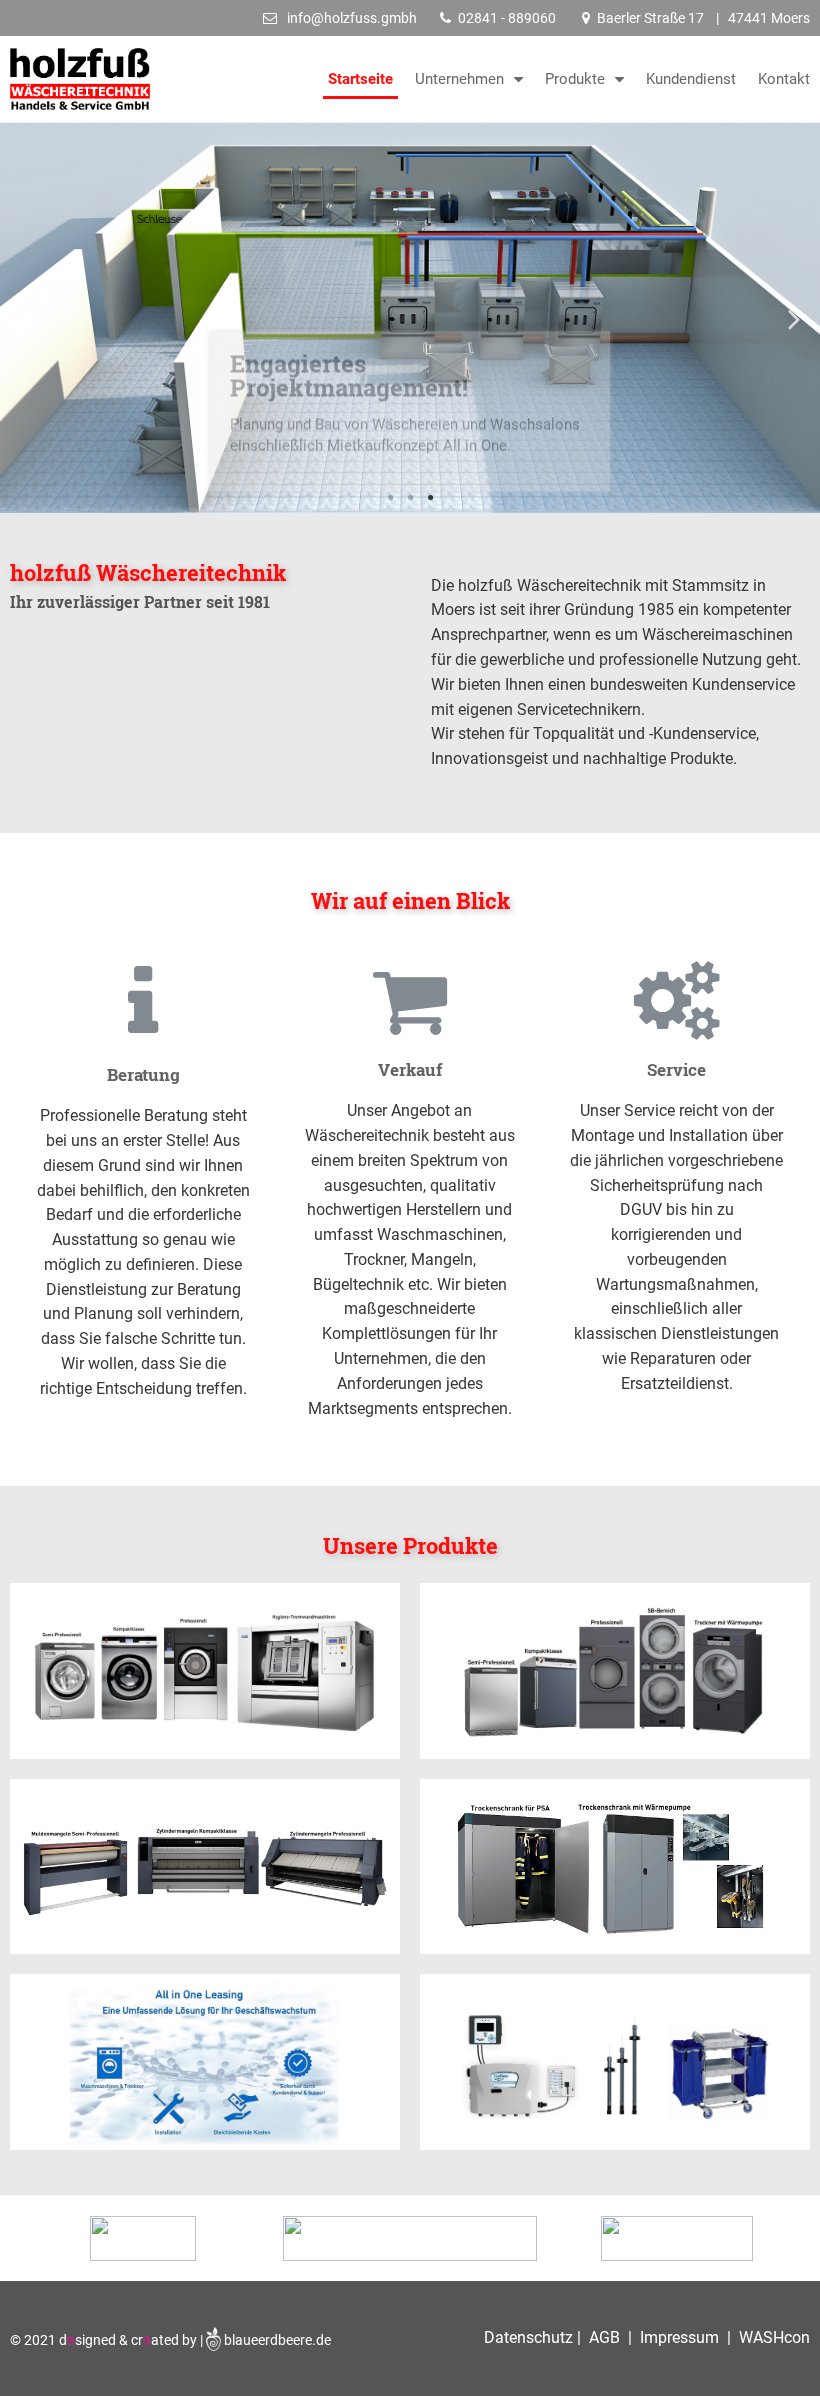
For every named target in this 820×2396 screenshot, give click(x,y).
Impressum (677, 2338)
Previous (26, 318)
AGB (604, 2338)
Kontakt (784, 79)
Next (794, 318)
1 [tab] (390, 498)
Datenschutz (530, 2338)
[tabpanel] (410, 318)
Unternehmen (459, 79)
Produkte (575, 79)
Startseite (360, 79)
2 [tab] (410, 498)
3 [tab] (430, 498)
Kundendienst (691, 79)
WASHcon (774, 2338)
